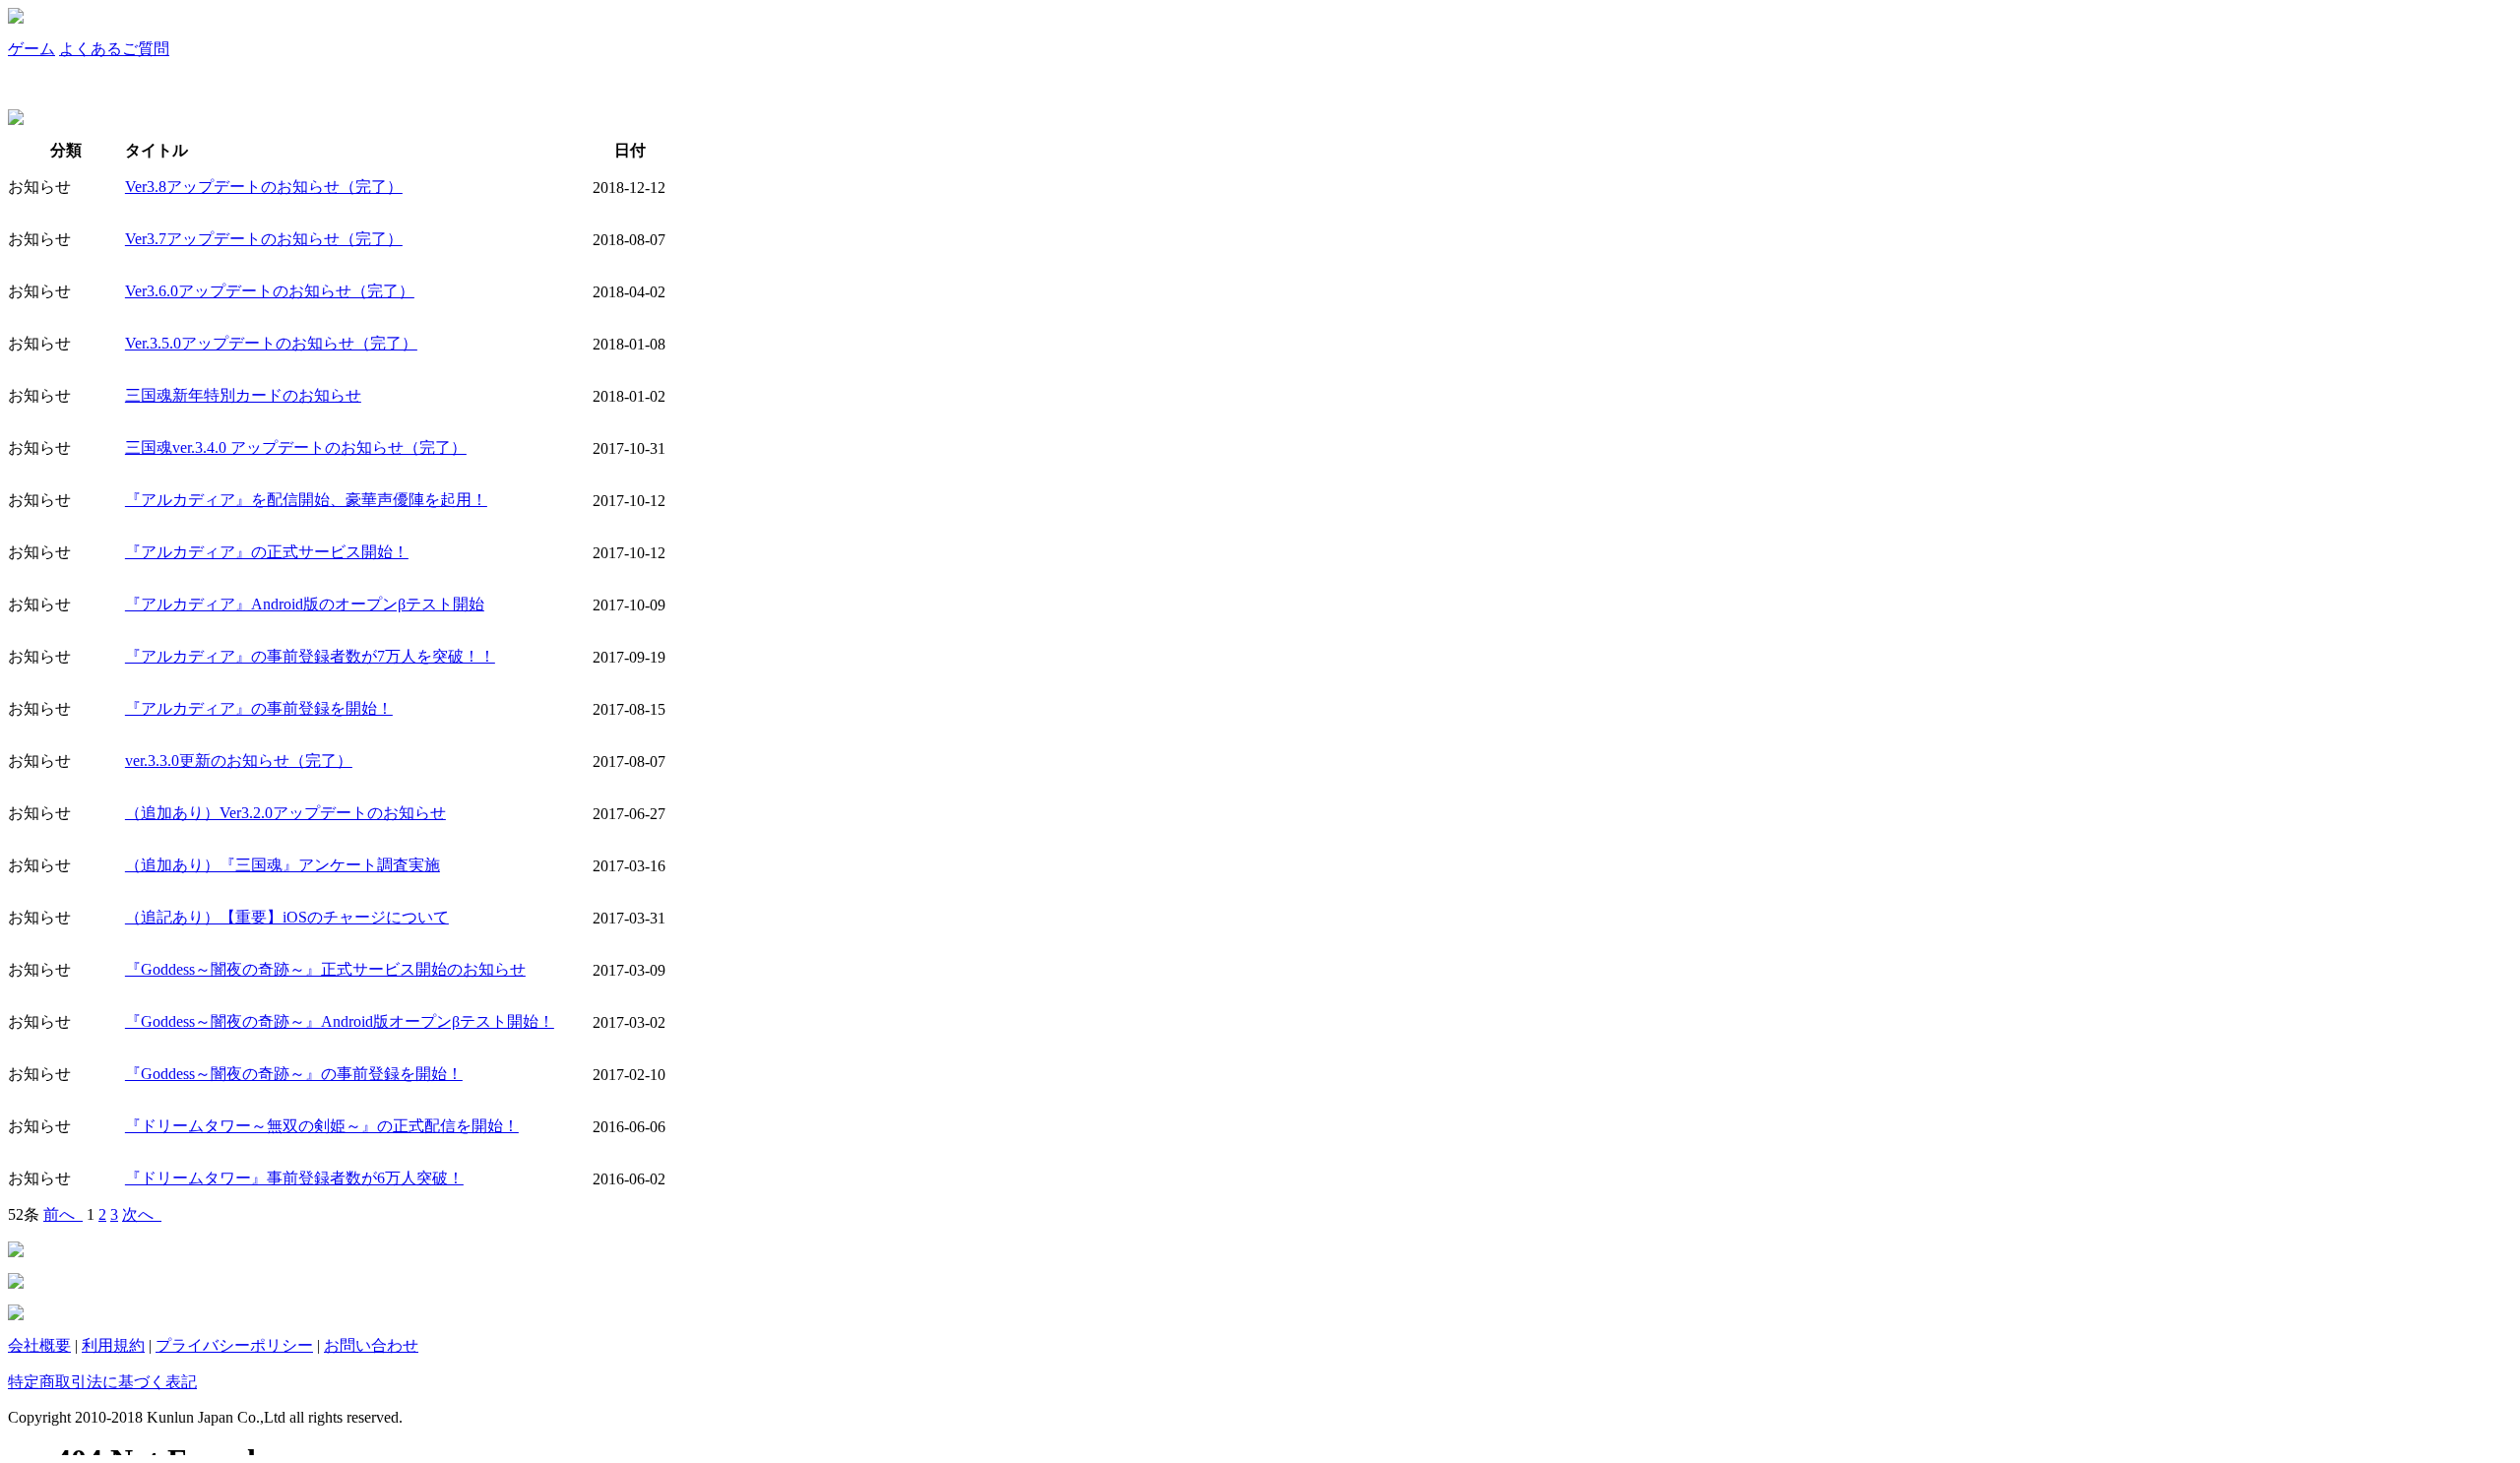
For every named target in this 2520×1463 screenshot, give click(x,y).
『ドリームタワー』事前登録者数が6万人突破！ (294, 1178)
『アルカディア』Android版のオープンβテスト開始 (305, 604)
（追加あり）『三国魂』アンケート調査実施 (283, 865)
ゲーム (31, 49)
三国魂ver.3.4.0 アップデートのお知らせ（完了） (296, 447)
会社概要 (39, 1345)
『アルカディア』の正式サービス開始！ (267, 552)
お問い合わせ (371, 1345)
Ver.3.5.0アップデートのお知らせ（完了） (271, 343)
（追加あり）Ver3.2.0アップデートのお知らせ (285, 813)
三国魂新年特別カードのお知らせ (243, 395)
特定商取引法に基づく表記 (102, 1382)
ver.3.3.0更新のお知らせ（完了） (239, 761)
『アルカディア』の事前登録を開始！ (259, 708)
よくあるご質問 (114, 49)
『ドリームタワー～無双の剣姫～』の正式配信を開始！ (322, 1126)
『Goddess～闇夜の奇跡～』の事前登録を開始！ (294, 1074)
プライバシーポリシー (234, 1345)
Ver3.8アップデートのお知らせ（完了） (264, 187)
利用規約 (113, 1345)
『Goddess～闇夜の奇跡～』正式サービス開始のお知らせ (325, 969)
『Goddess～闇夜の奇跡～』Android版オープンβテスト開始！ (340, 1021)
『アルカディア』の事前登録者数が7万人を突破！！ (310, 656)
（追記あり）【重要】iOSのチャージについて (287, 917)
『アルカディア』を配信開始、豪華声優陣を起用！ (306, 500)
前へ (63, 1214)
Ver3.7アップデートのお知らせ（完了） (264, 239)
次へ (142, 1214)
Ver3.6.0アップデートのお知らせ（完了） (270, 291)
